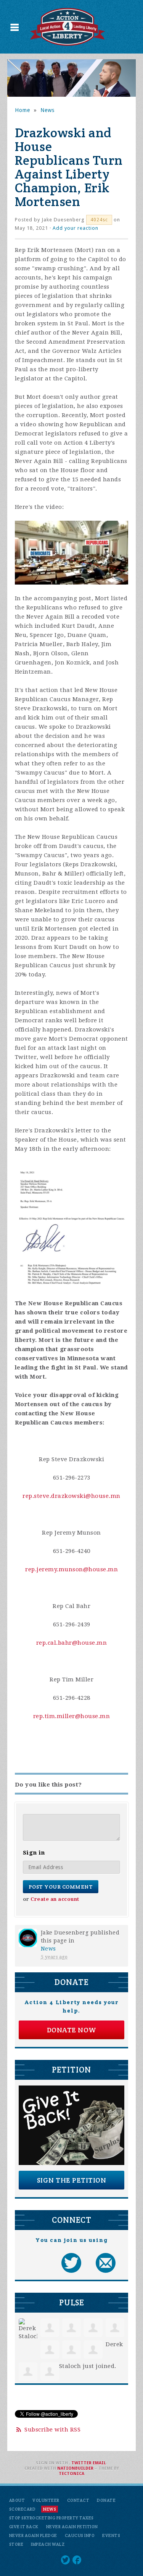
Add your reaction (76, 228)
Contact (78, 2500)
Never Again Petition (72, 2527)
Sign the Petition (72, 2180)
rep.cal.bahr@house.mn (72, 1643)
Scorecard (22, 2509)
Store (16, 2544)
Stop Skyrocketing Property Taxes (51, 2518)
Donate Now (72, 2030)
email (99, 2463)
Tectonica (71, 2474)
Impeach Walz (48, 2544)
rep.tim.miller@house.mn (72, 1716)
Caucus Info (80, 2535)
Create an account (55, 1899)
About (17, 2500)
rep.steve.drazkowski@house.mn (71, 1496)
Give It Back (24, 2527)
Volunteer (46, 2500)
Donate (106, 2500)
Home (22, 110)
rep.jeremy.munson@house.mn (71, 1569)
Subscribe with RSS (52, 2430)
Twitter (81, 2463)
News (47, 110)
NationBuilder (75, 2468)
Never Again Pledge (33, 2535)
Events (111, 2535)
